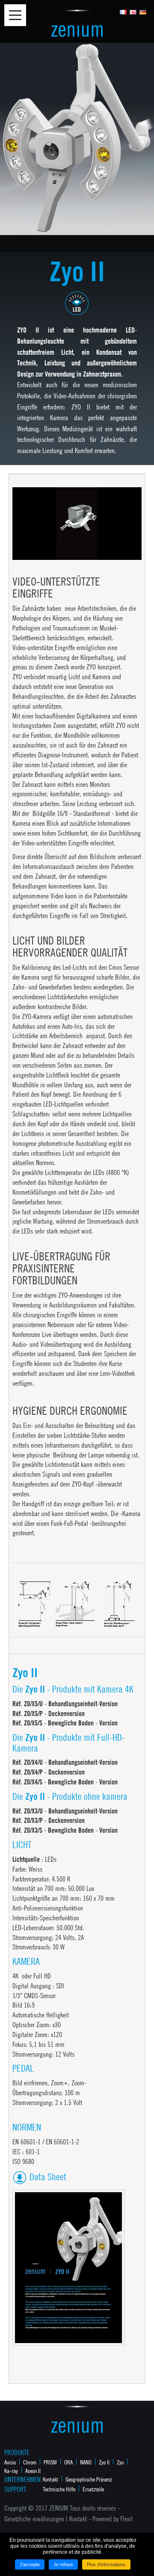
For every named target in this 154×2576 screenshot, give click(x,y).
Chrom (30, 2462)
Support (15, 2489)
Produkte (17, 2452)
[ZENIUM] (77, 23)
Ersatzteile (93, 2489)
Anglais (133, 12)
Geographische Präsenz (89, 2479)
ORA (68, 2462)
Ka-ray (11, 2470)
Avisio (10, 2462)
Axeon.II (33, 2470)
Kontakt (50, 2479)
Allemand (143, 12)
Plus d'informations (106, 2564)
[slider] (76, 554)
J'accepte (30, 2564)
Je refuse (63, 2564)
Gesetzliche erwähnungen (34, 2519)
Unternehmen (21, 2479)
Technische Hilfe (59, 2489)
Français (123, 12)
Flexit (126, 2519)
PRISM (50, 2462)
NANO (86, 2462)
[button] (38, 553)
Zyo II (104, 2462)
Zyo (120, 2462)
